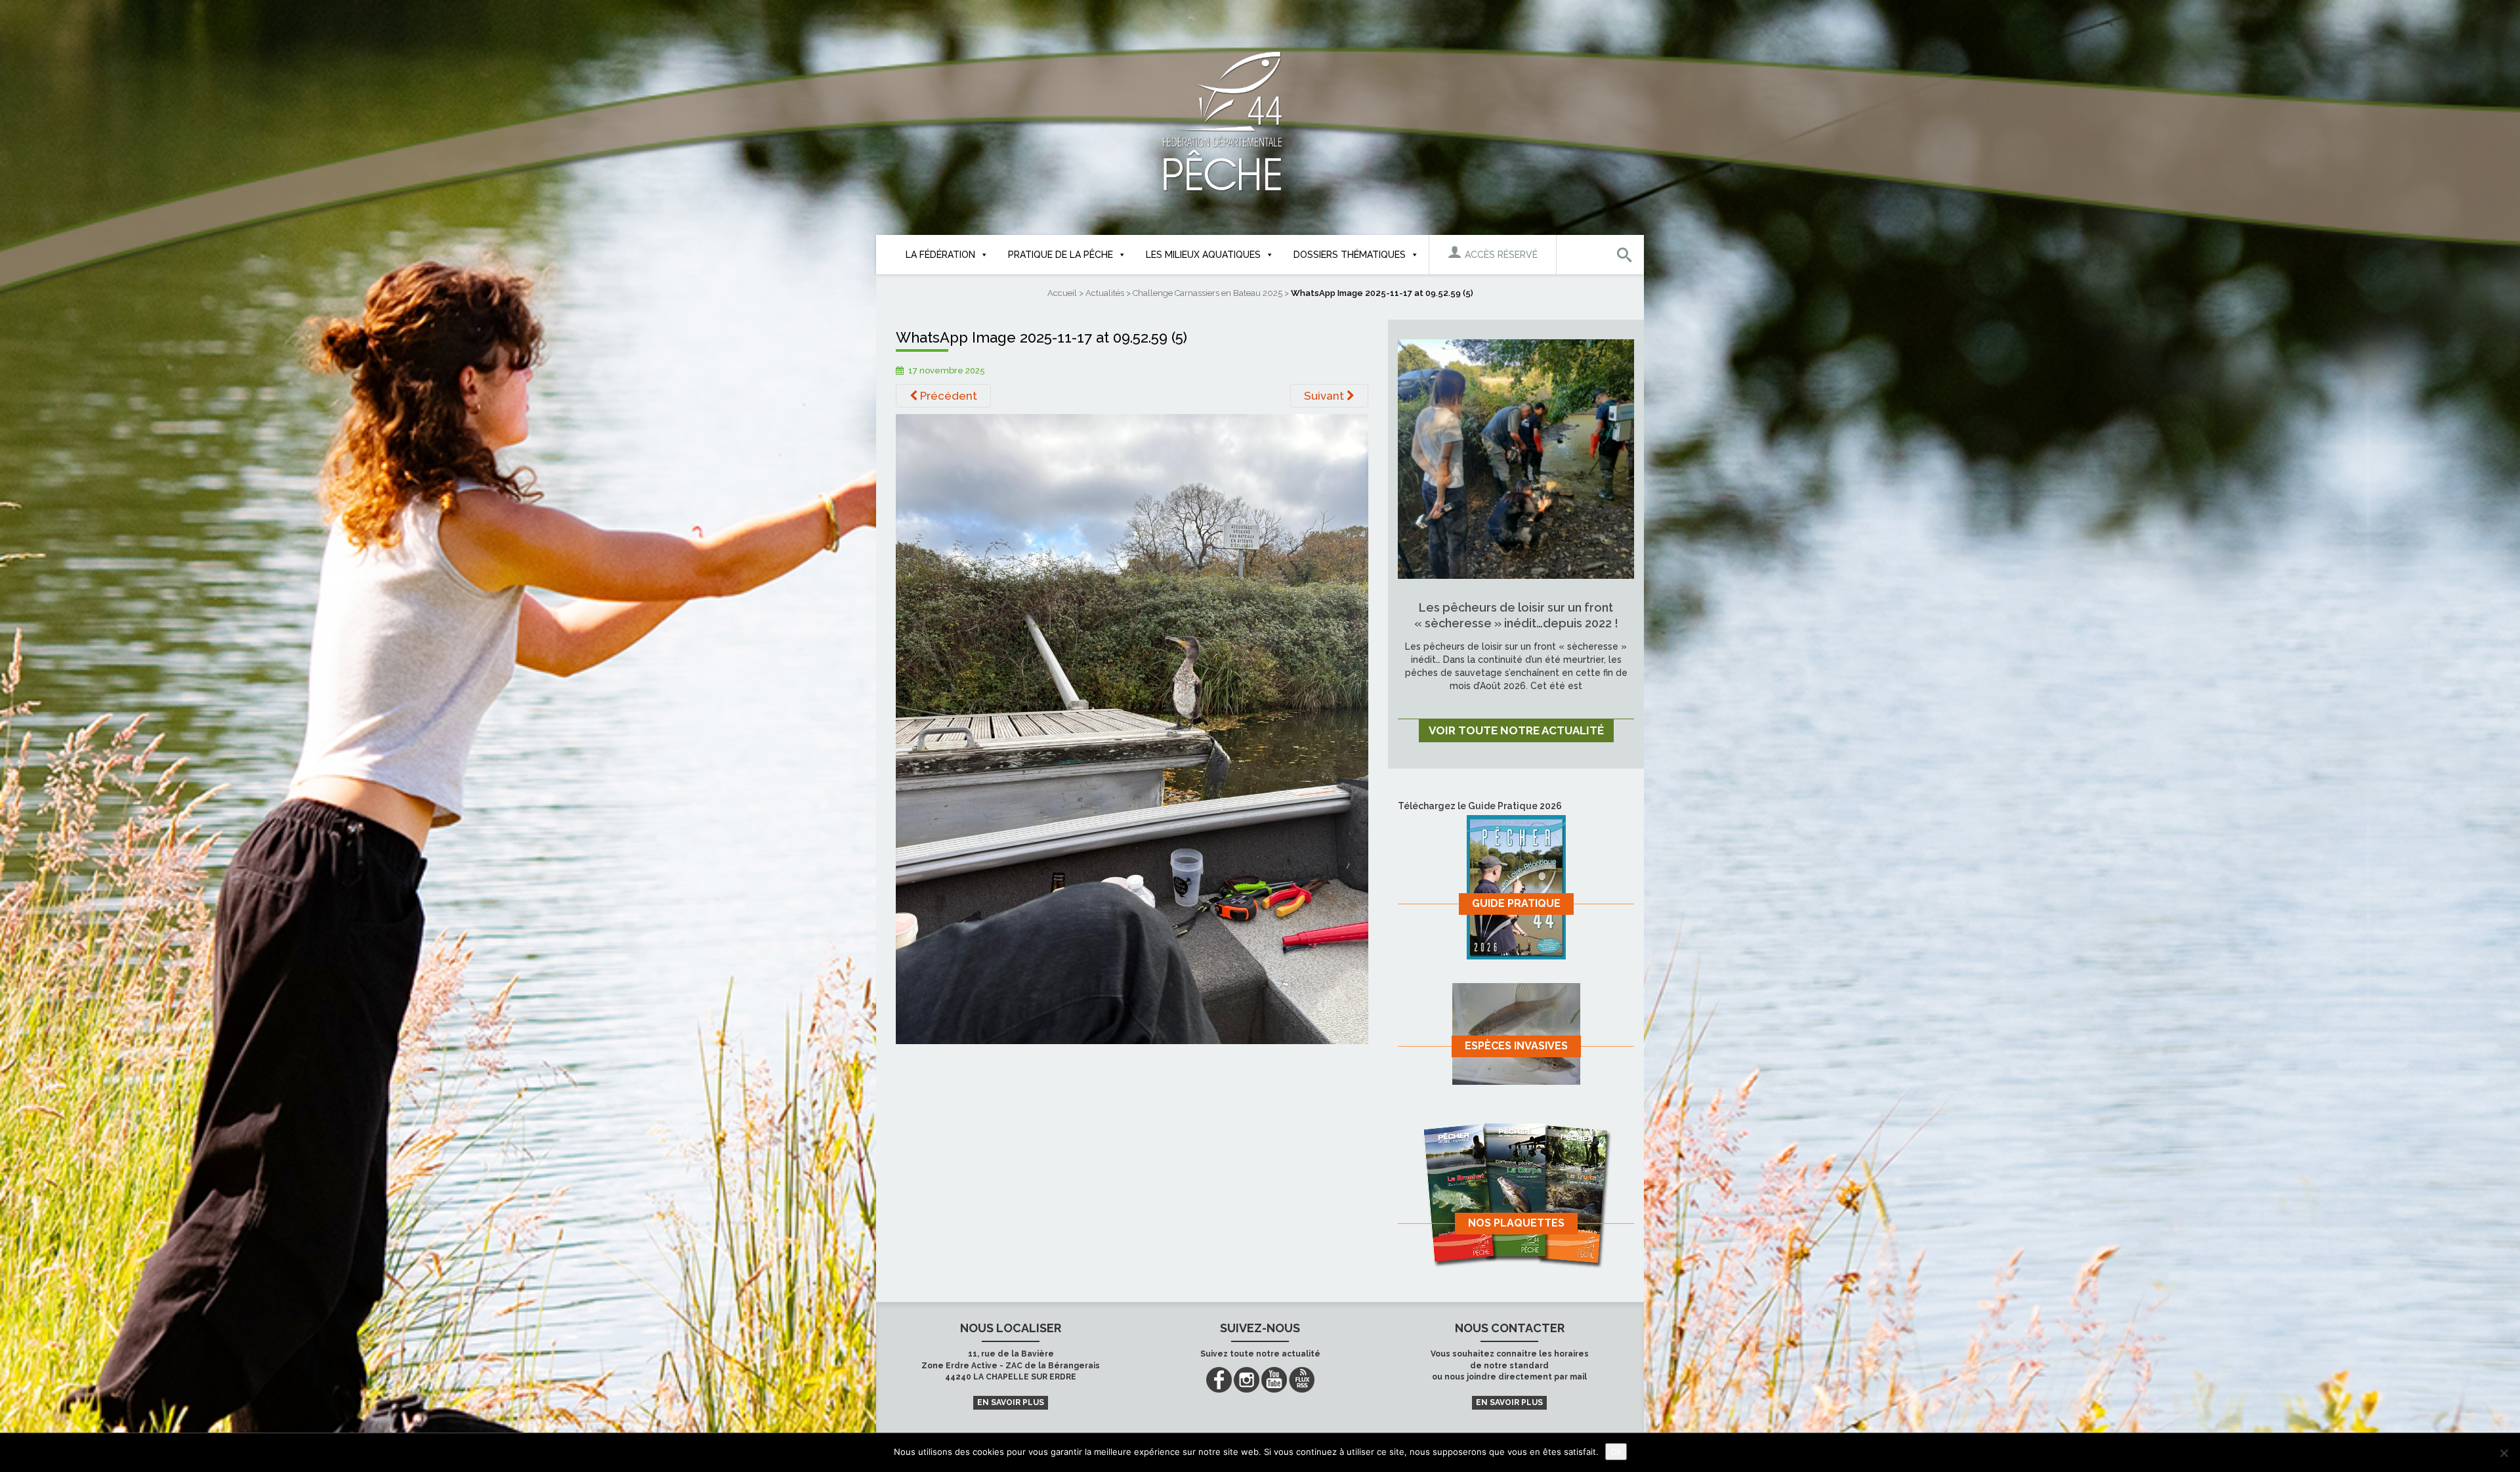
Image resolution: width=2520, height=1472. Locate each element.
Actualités (1105, 293)
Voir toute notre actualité (1516, 730)
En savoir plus (1011, 1402)
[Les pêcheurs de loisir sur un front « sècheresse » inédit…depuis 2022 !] (1516, 458)
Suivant (1325, 396)
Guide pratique (1516, 903)
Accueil (1062, 293)
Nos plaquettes (1516, 1223)
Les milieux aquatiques (1203, 255)
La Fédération (940, 255)
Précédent (947, 396)
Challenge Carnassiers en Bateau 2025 (1207, 293)
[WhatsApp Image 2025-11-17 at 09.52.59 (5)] (1132, 728)
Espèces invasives (1516, 1046)
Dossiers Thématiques (1350, 255)
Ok (1616, 1452)
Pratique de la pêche (1060, 255)
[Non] (2504, 1453)
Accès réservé (1500, 255)
